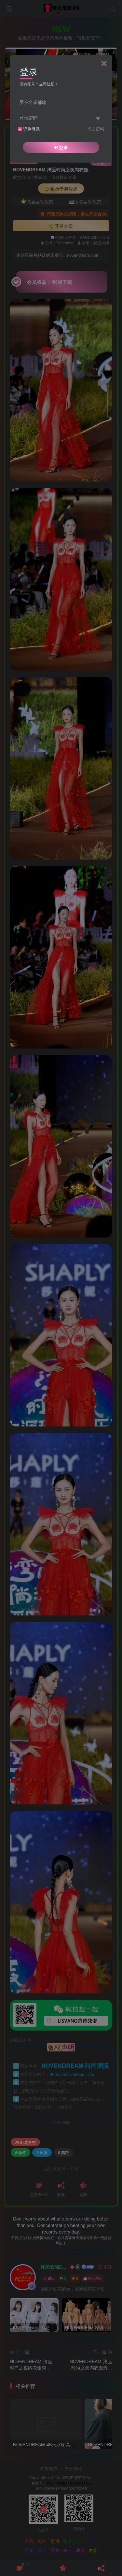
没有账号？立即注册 (37, 84)
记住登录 (32, 129)
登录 (63, 147)
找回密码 (96, 129)
